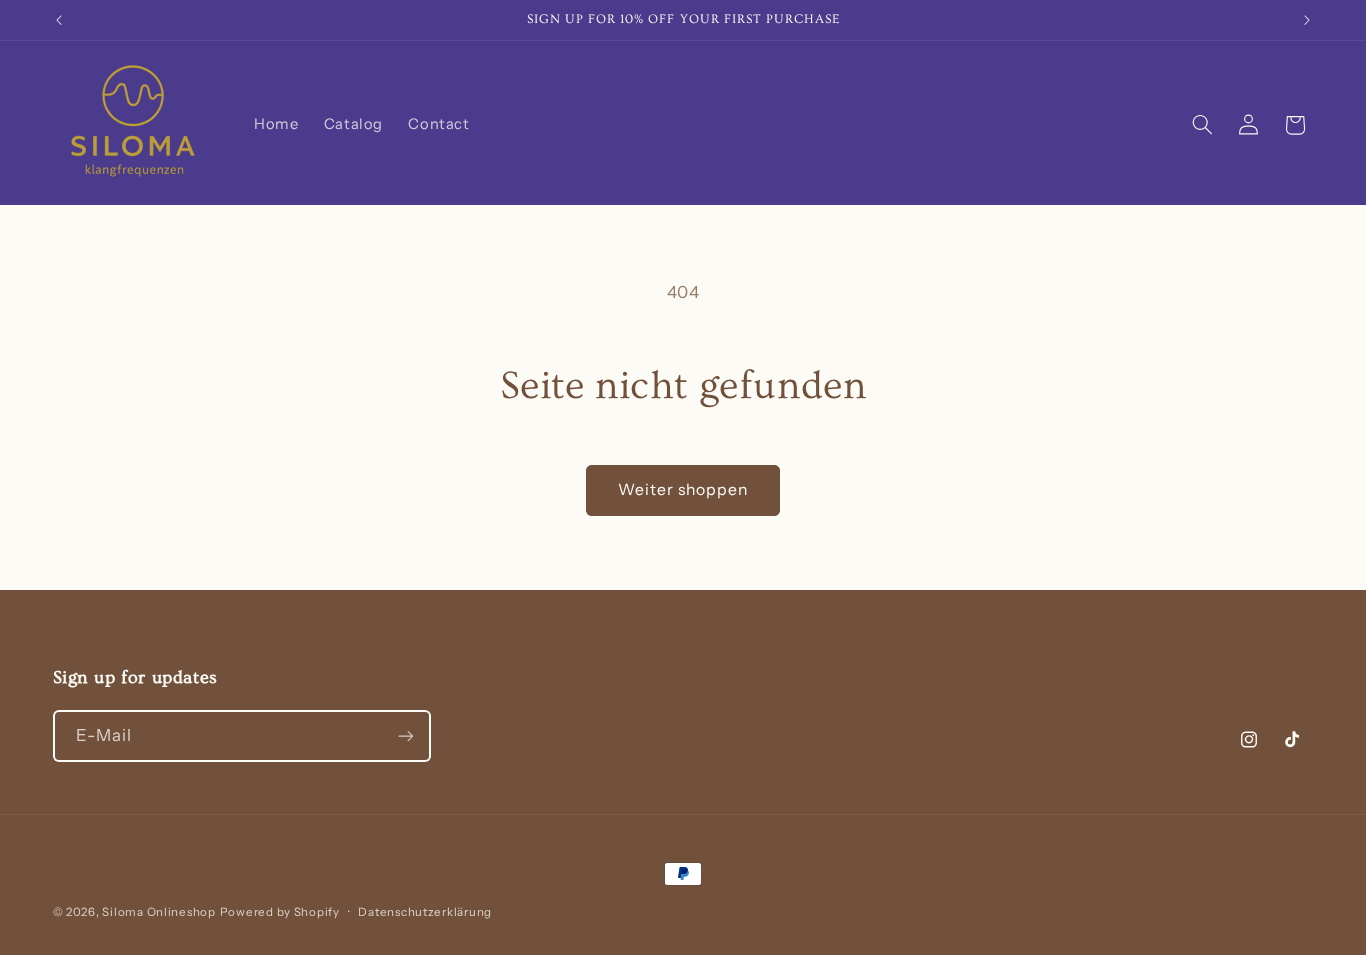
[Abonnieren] (405, 735)
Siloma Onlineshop (159, 912)
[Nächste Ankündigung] (1307, 20)
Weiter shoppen (683, 489)
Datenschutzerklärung (425, 912)
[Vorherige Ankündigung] (59, 20)
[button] (1202, 125)
